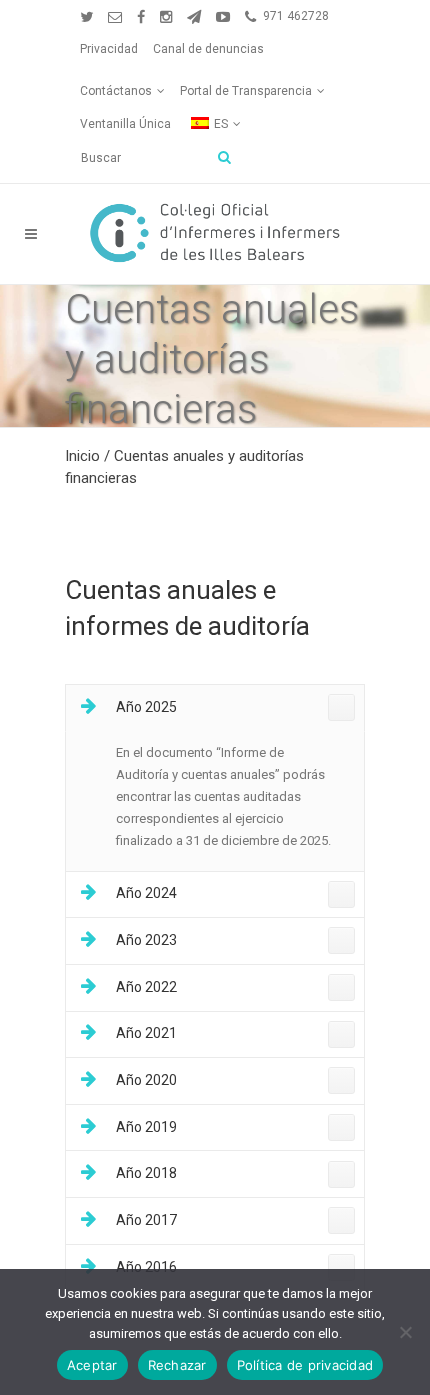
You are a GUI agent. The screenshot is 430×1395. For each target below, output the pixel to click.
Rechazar (177, 1365)
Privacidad (109, 49)
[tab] (215, 708)
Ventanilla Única (125, 124)
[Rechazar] (405, 1332)
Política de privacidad (305, 1365)
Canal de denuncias (208, 49)
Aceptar (92, 1365)
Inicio (82, 456)
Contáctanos (116, 91)
